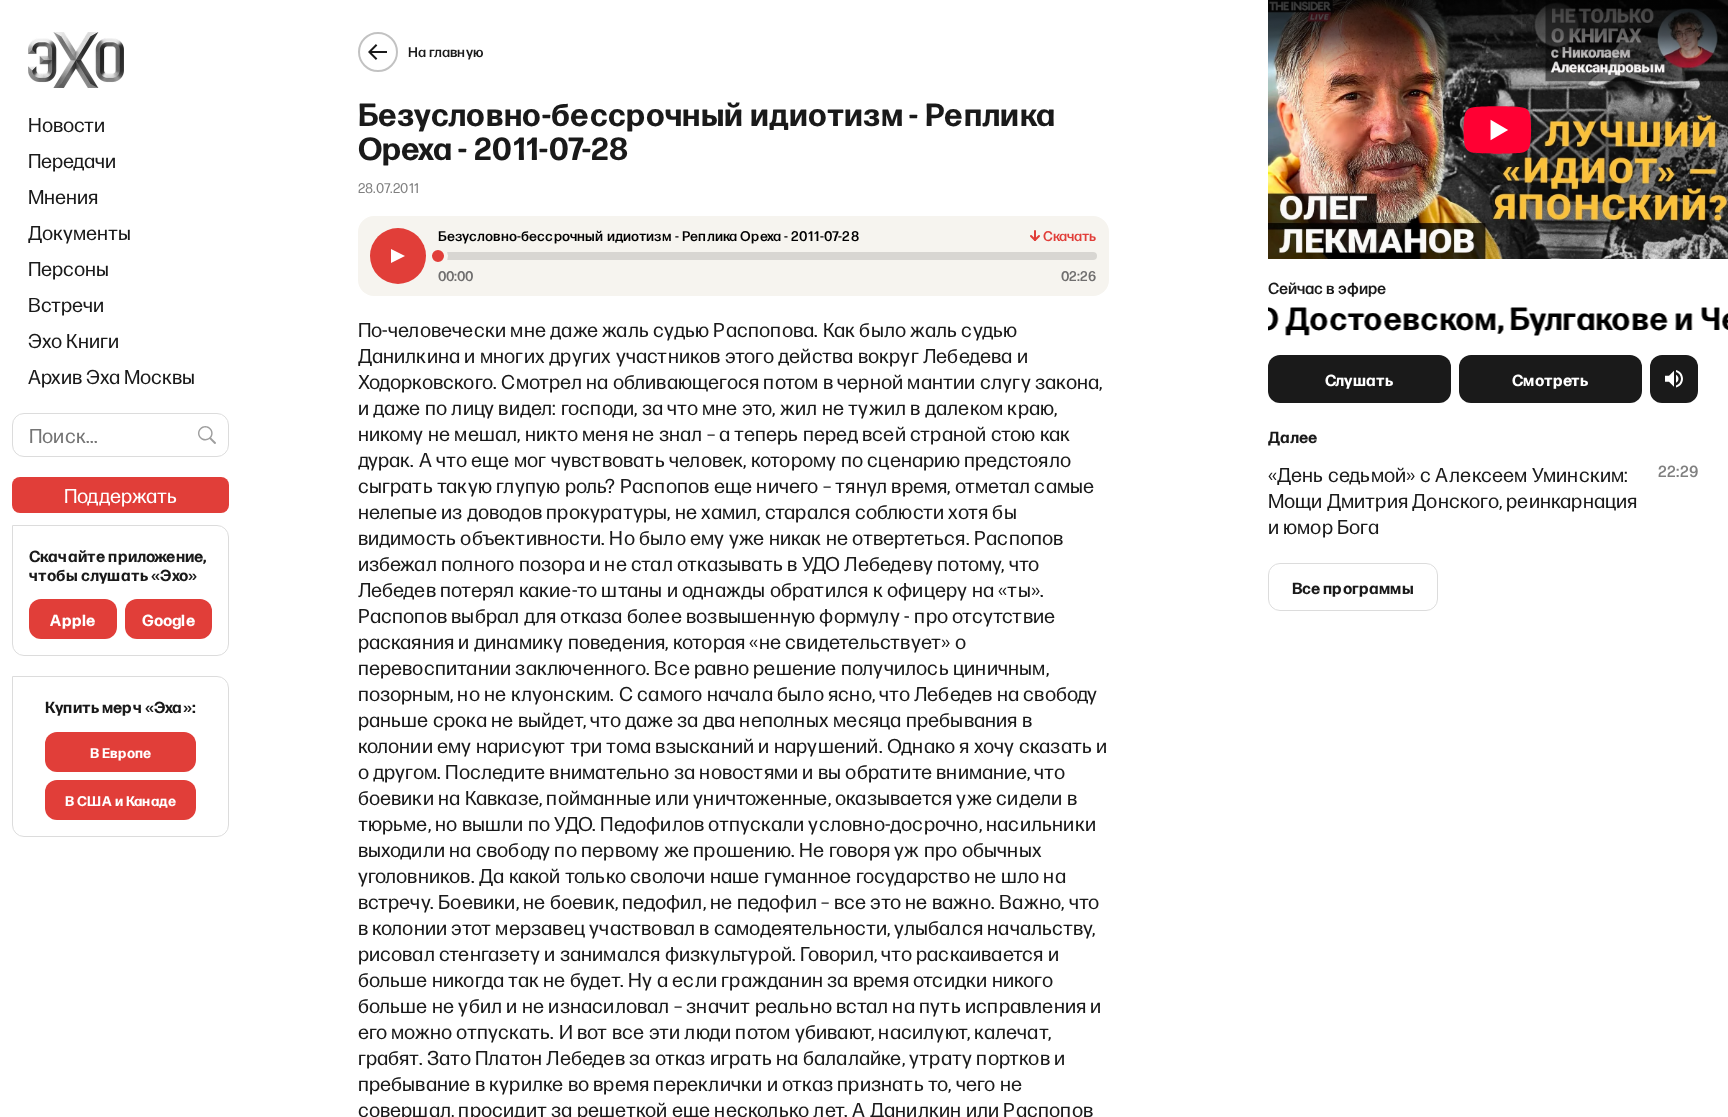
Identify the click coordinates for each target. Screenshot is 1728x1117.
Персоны (68, 268)
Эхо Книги (73, 340)
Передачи (72, 160)
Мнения (63, 196)
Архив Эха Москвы (111, 376)
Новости (66, 124)
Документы (79, 232)
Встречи (66, 304)
